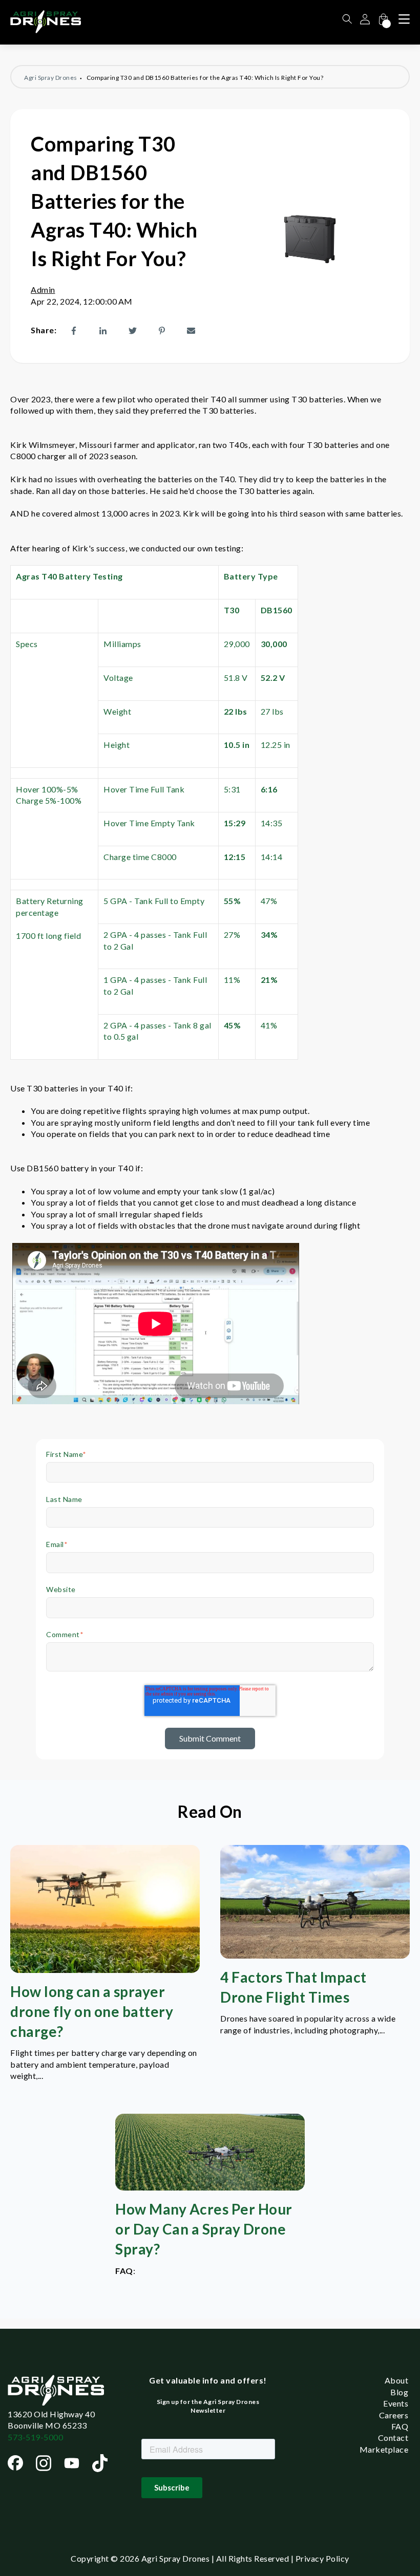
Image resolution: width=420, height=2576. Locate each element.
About (397, 2380)
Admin (43, 289)
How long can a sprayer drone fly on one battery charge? (92, 2011)
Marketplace (384, 2449)
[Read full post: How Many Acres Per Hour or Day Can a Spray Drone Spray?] (210, 2187)
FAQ (400, 2426)
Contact (393, 2438)
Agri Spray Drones (51, 78)
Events (396, 2403)
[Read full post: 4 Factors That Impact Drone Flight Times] (315, 1955)
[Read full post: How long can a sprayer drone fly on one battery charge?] (105, 1970)
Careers (394, 2415)
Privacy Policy (322, 2558)
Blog (399, 2392)
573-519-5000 (35, 2437)
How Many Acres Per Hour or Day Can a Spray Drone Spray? (204, 2229)
